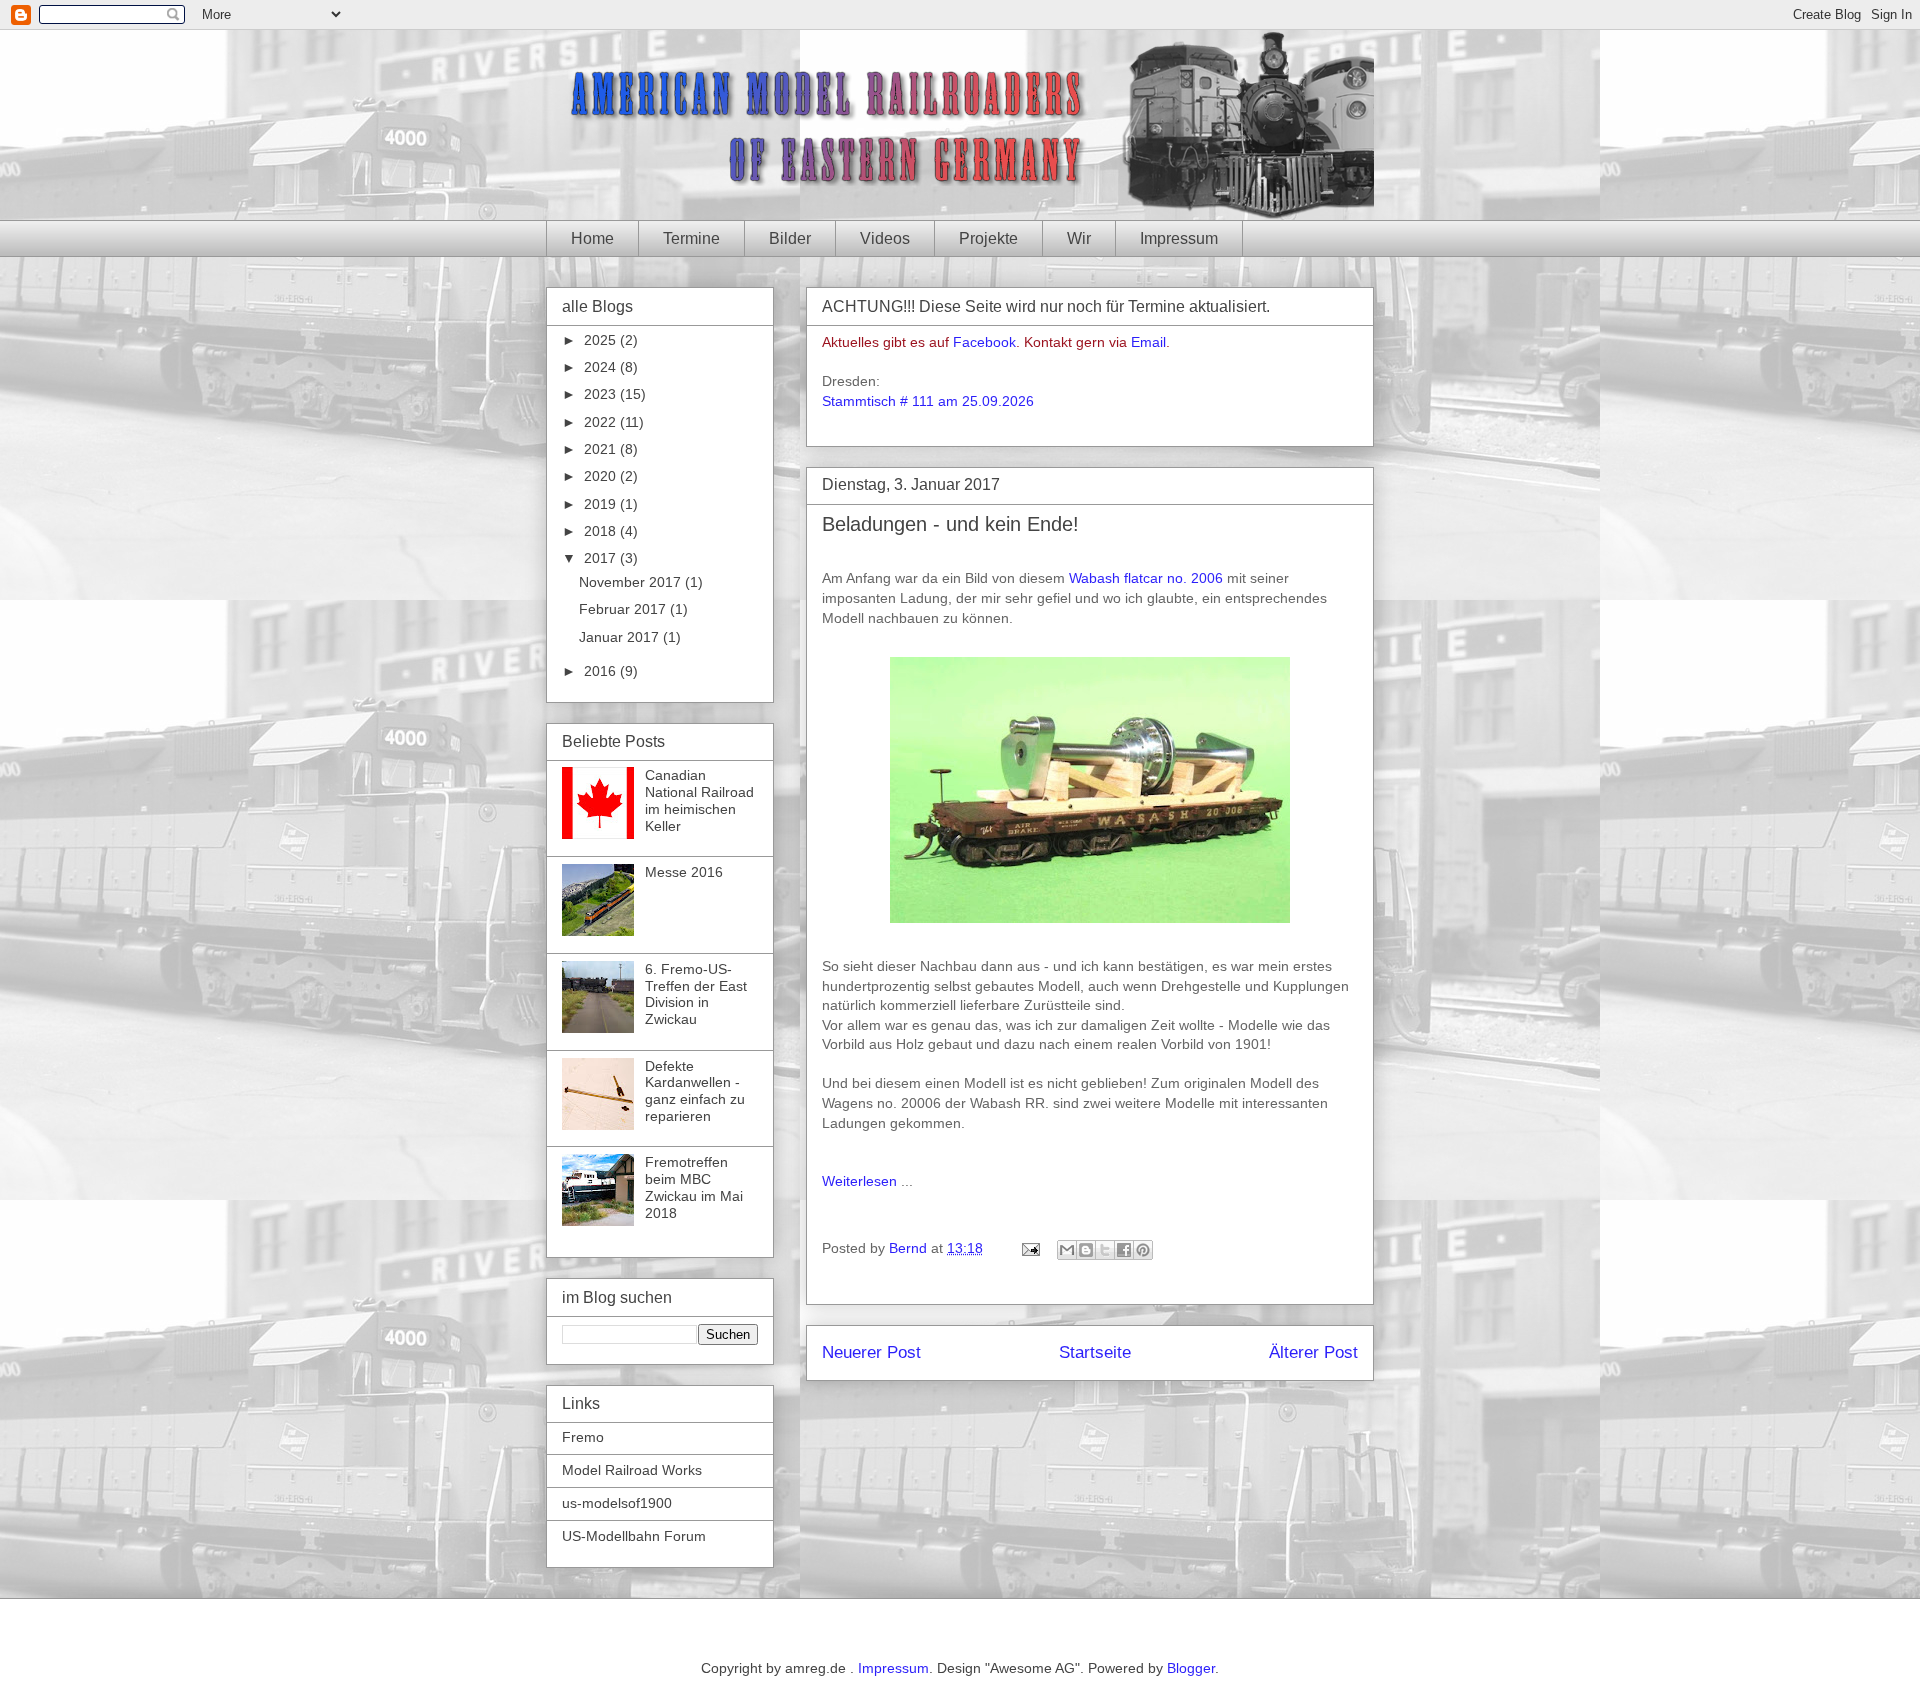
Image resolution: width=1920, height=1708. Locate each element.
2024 (602, 367)
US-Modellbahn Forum (634, 1536)
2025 (602, 340)
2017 (602, 558)
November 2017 (632, 582)
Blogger (1191, 1668)
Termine (691, 238)
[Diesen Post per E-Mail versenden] (1067, 1250)
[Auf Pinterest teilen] (1143, 1250)
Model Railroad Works (632, 1470)
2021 (602, 449)
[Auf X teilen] (1105, 1250)
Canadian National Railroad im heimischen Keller (699, 800)
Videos (885, 238)
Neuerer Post (871, 1352)
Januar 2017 (621, 637)
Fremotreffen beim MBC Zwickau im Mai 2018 (694, 1187)
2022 (602, 422)
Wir (1079, 238)
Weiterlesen (859, 1181)
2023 (602, 394)
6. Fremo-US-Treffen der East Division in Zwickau (696, 994)
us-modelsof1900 (617, 1503)
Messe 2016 (684, 872)
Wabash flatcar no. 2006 (1146, 578)
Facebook (984, 342)
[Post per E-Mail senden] (1029, 1248)
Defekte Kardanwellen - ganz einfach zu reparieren (695, 1091)
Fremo (583, 1437)
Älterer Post (1313, 1352)
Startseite (1095, 1352)
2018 (602, 531)
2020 (602, 476)
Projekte (988, 238)
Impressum (1179, 238)
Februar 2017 (624, 609)
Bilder (790, 238)
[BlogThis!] (1086, 1250)
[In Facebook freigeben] (1124, 1250)
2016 (602, 671)
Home (592, 238)
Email (1148, 342)
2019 (602, 504)
